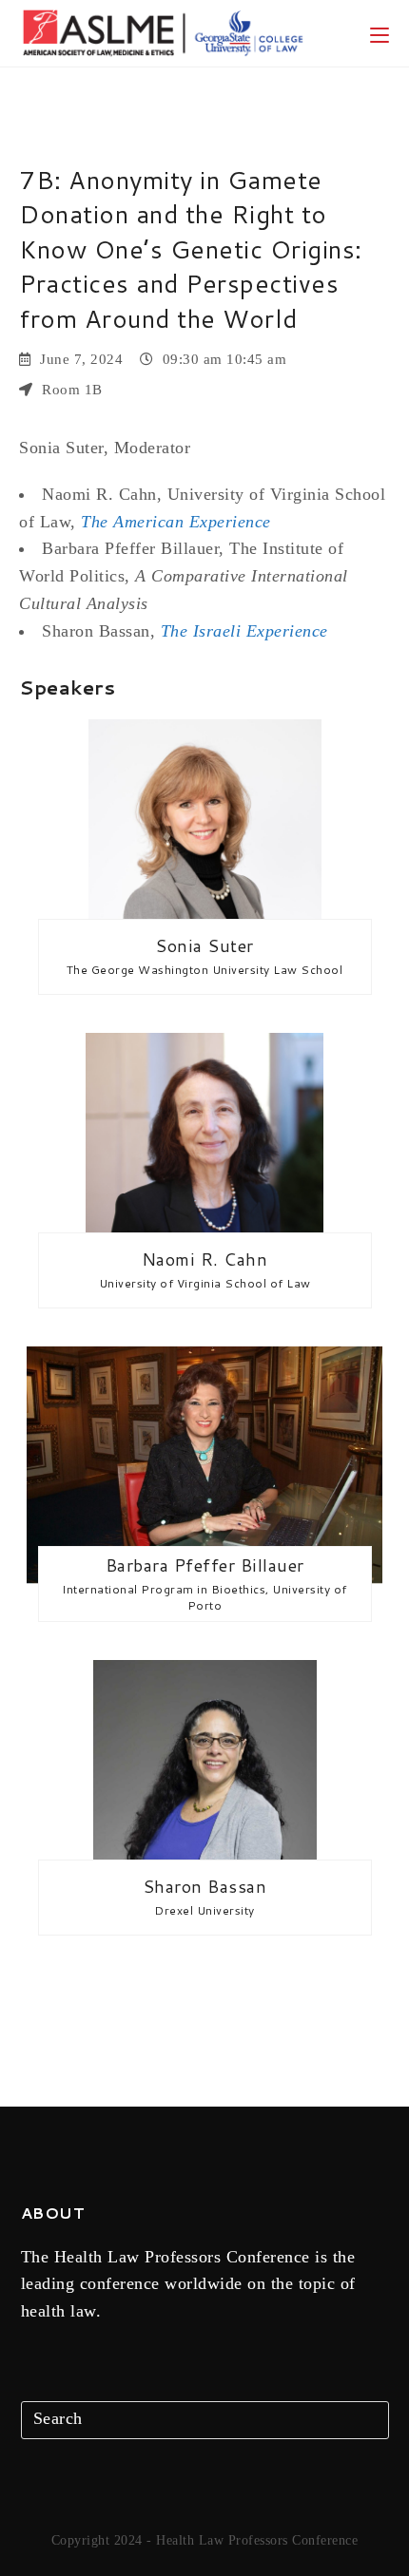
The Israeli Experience (244, 631)
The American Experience (176, 522)
